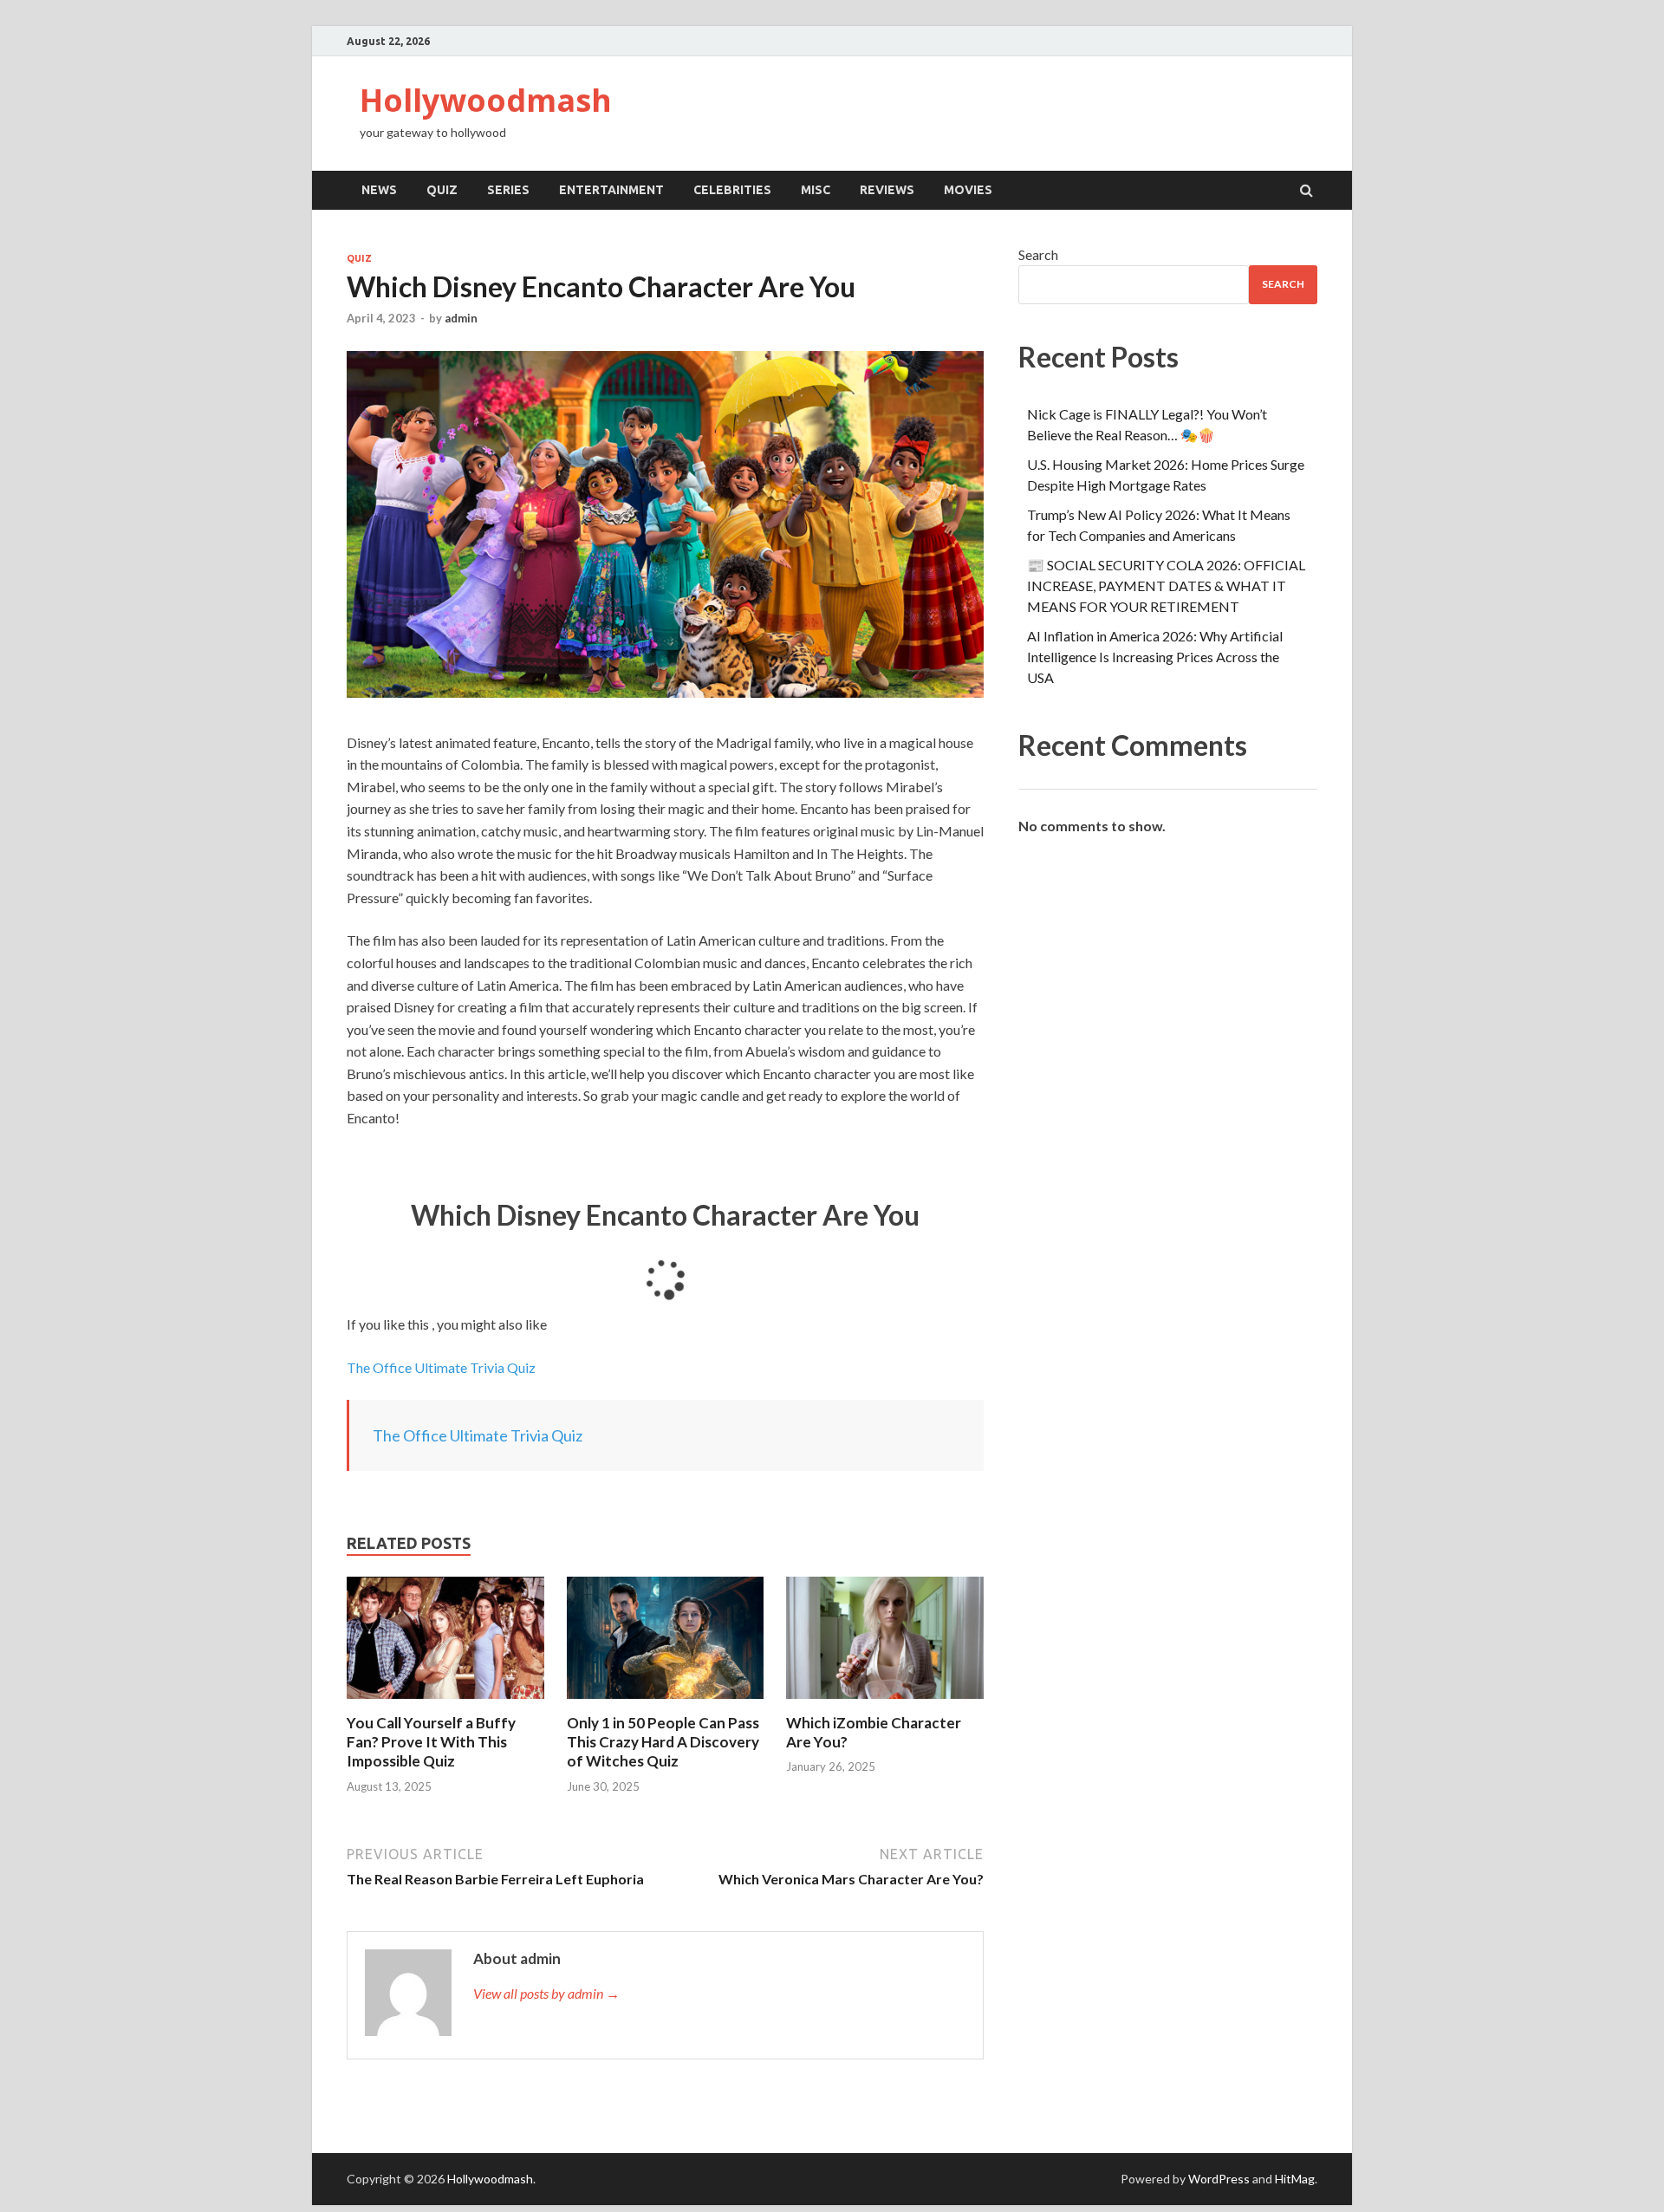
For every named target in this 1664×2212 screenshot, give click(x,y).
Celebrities (732, 190)
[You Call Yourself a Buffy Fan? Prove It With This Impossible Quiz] (445, 1703)
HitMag (1295, 2179)
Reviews (887, 190)
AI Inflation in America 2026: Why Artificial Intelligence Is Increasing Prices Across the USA (1155, 657)
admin (461, 318)
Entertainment (611, 190)
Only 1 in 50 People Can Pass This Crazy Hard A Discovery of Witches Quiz (663, 1742)
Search (1038, 254)
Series (508, 190)
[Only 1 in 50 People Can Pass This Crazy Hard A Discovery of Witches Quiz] (666, 1703)
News (379, 190)
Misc (816, 190)
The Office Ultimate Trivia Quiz (441, 1367)
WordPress (1219, 2179)
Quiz (442, 190)
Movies (968, 190)
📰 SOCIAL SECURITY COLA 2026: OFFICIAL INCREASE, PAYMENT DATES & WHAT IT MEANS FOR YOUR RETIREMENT (1166, 586)
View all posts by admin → (546, 1993)
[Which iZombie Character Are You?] (885, 1703)
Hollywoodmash (486, 100)
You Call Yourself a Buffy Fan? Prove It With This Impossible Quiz (431, 1742)
